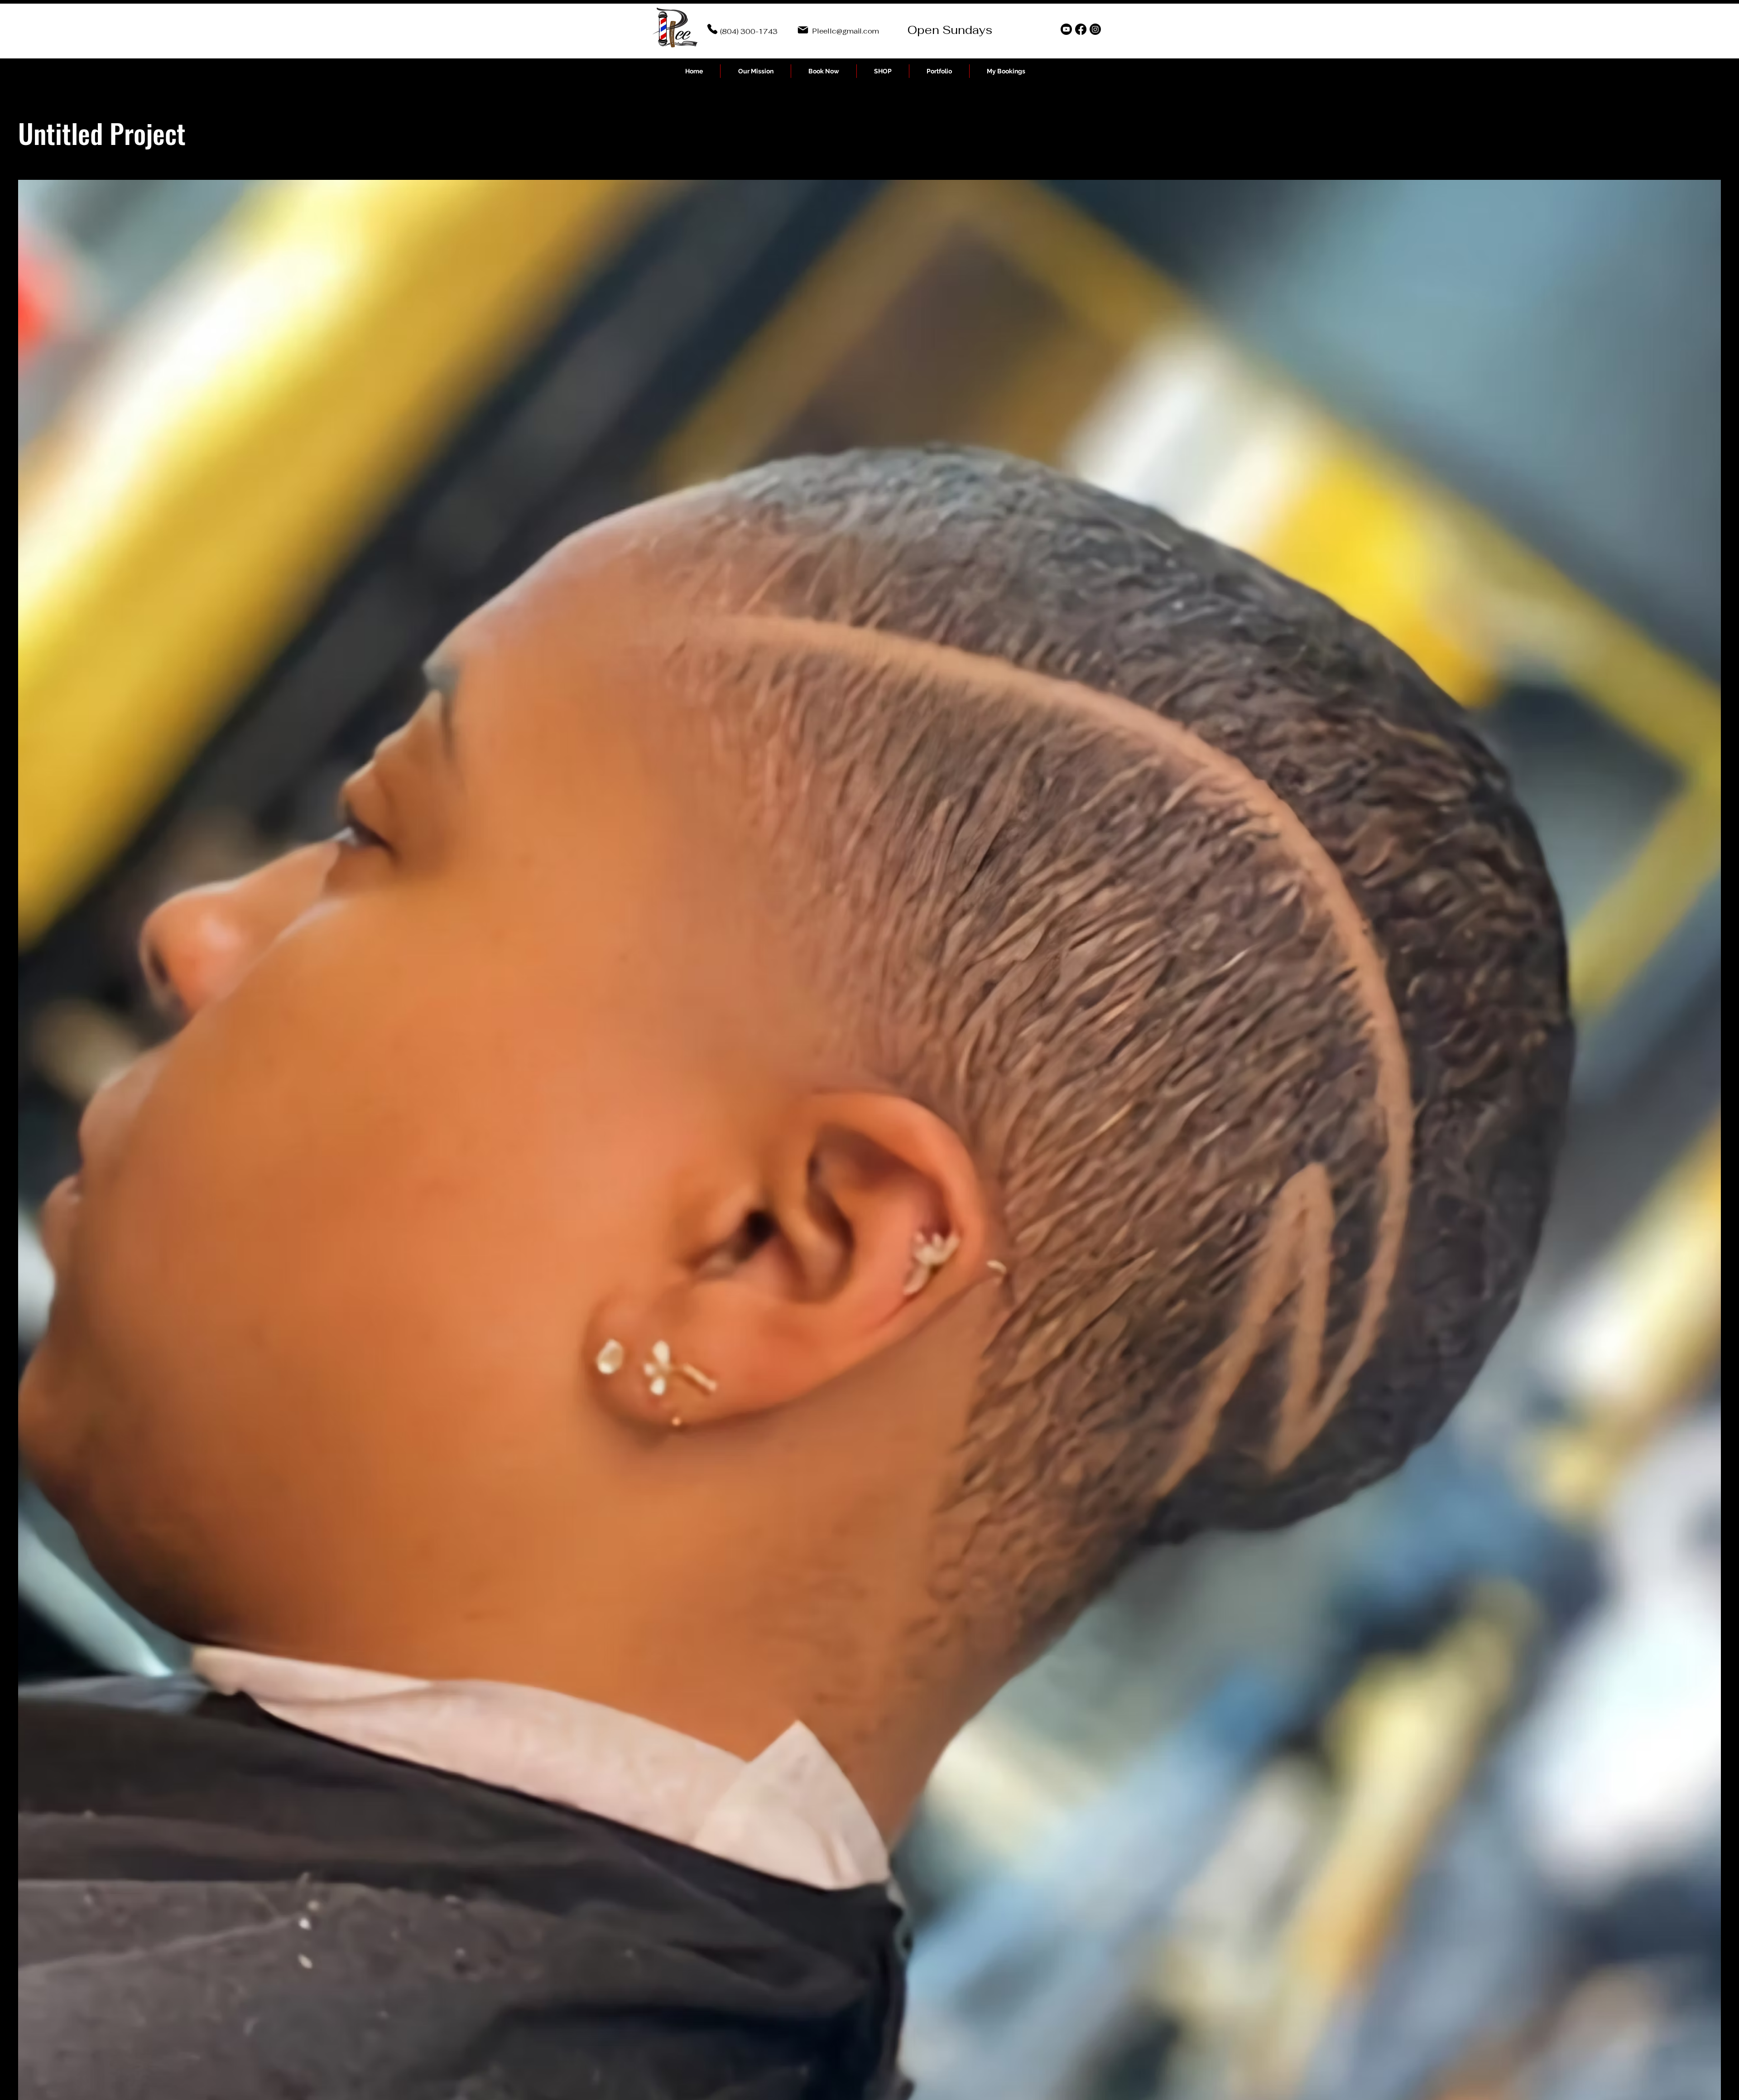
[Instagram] (1095, 29)
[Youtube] (1066, 29)
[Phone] (712, 29)
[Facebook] (1081, 29)
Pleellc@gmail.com (846, 31)
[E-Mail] (803, 30)
